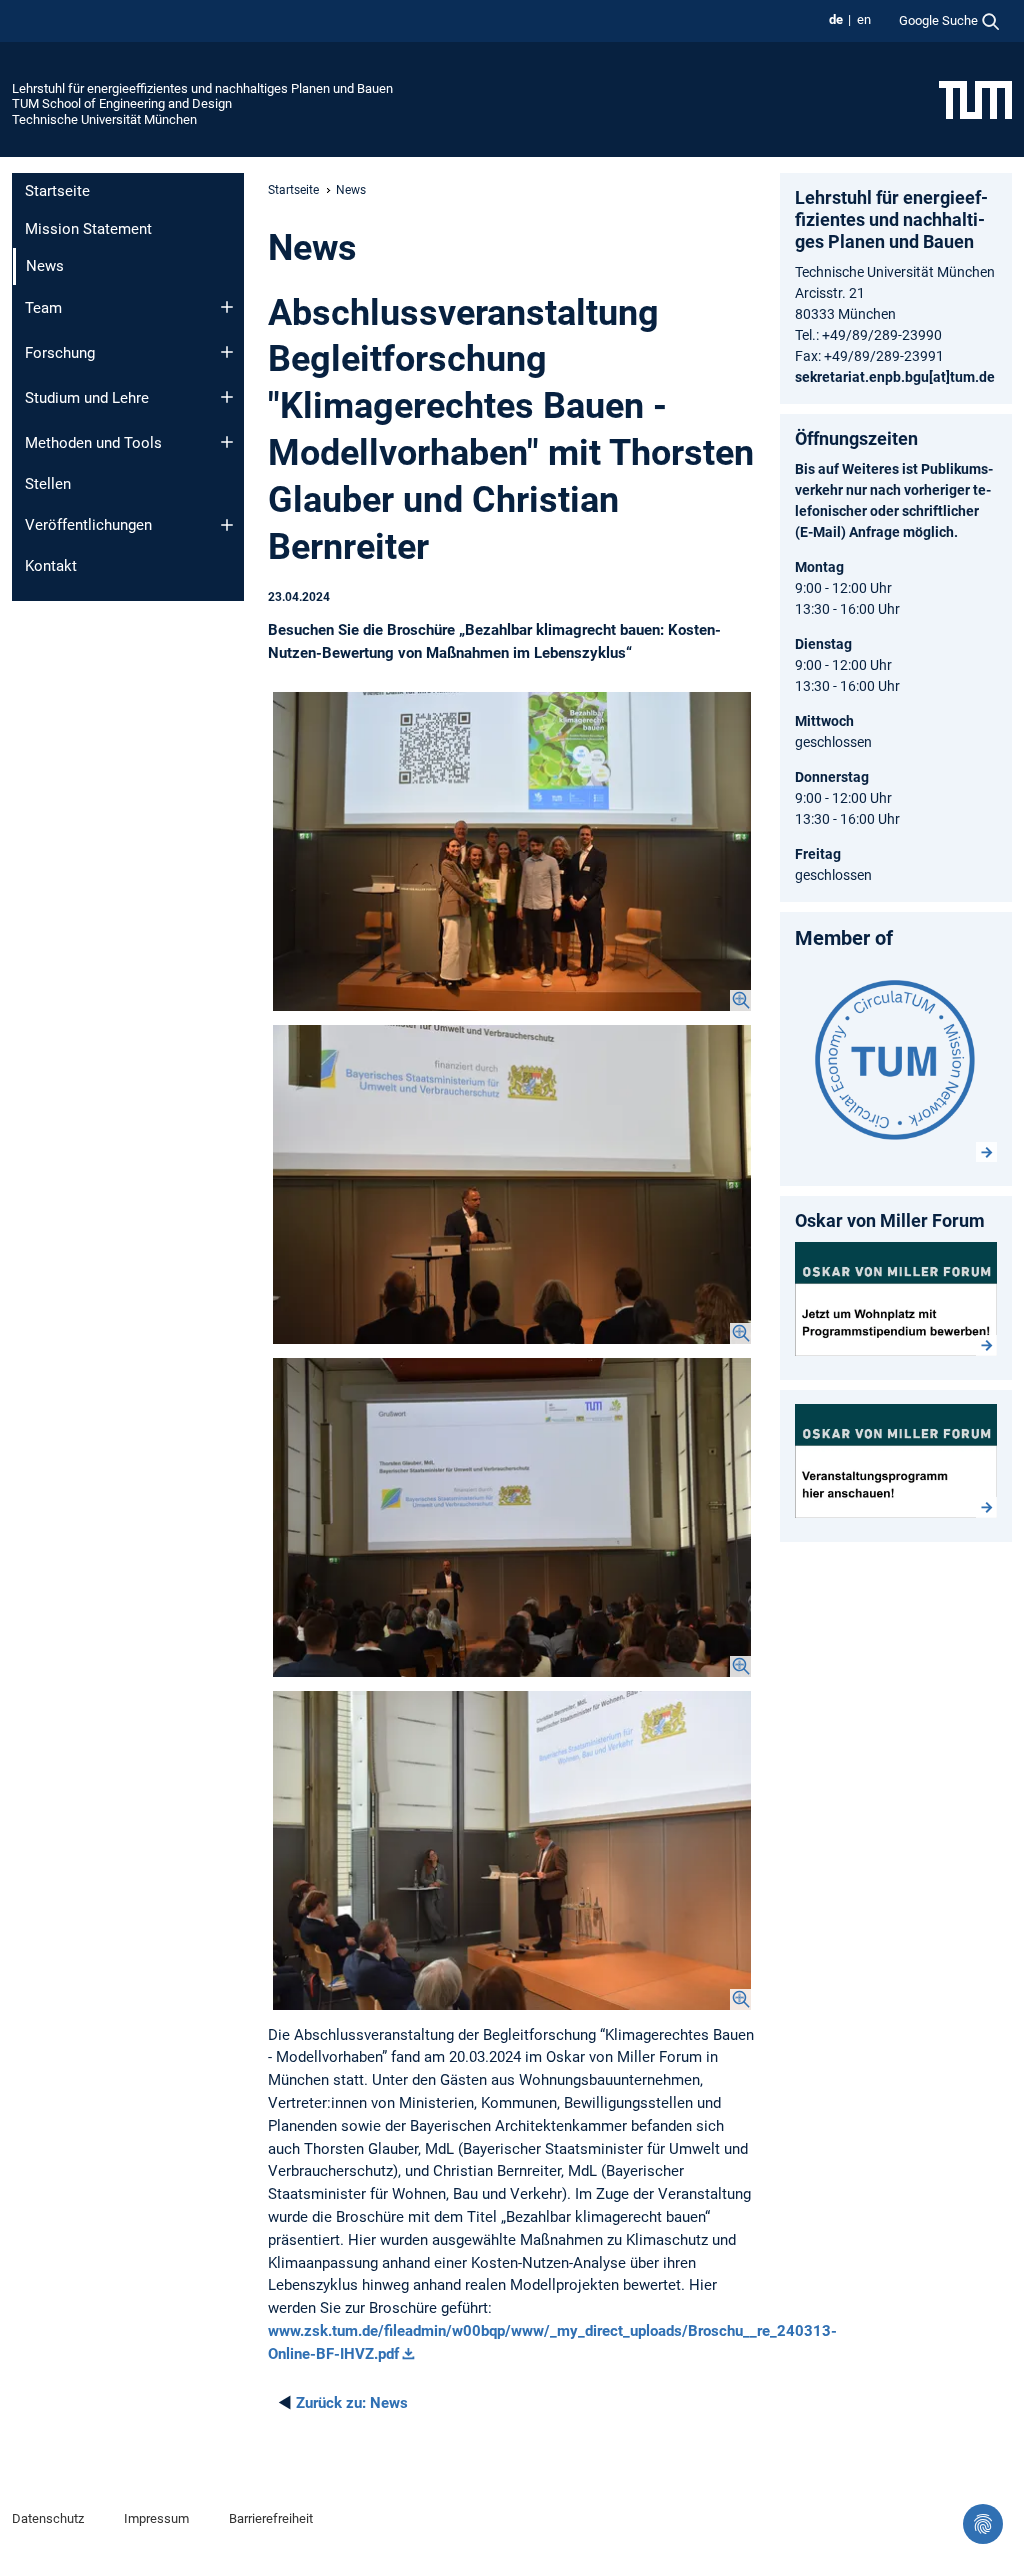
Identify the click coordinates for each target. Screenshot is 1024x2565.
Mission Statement (88, 229)
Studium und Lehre (87, 398)
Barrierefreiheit (271, 2518)
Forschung (60, 353)
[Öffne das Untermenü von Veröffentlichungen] (227, 525)
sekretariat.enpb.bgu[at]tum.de (895, 377)
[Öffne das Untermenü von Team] (227, 307)
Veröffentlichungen (88, 525)
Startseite (57, 191)
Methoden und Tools (93, 443)
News (352, 2403)
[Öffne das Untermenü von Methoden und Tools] (227, 442)
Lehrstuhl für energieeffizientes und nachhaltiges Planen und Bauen (202, 88)
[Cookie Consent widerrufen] (983, 2524)
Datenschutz (48, 2518)
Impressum (156, 2518)
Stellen (48, 484)
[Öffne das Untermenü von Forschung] (227, 352)
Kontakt (51, 566)
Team (43, 308)
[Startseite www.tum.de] (975, 99)
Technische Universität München (104, 119)
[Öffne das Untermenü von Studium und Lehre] (227, 397)
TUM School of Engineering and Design (122, 103)
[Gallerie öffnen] (512, 851)
